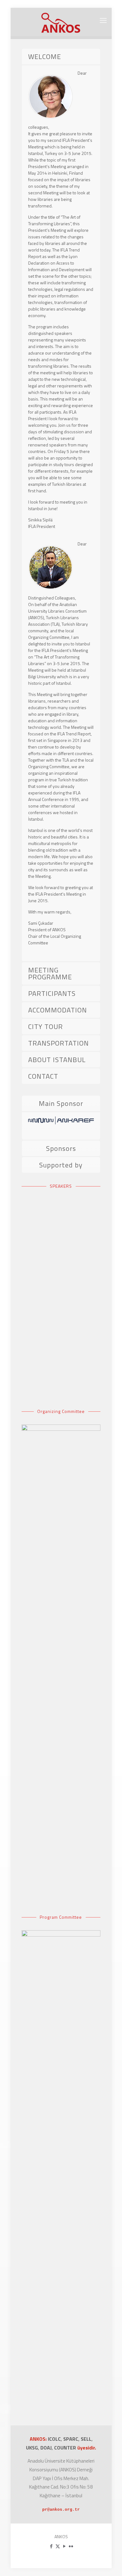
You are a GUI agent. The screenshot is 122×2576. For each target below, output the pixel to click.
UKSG (32, 2448)
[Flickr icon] (71, 2546)
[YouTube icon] (64, 2546)
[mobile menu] (103, 20)
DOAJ (46, 2448)
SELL (86, 2439)
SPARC (71, 2439)
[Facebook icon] (51, 2546)
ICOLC (54, 2439)
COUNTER (66, 2448)
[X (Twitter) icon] (58, 2546)
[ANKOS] (61, 22)
